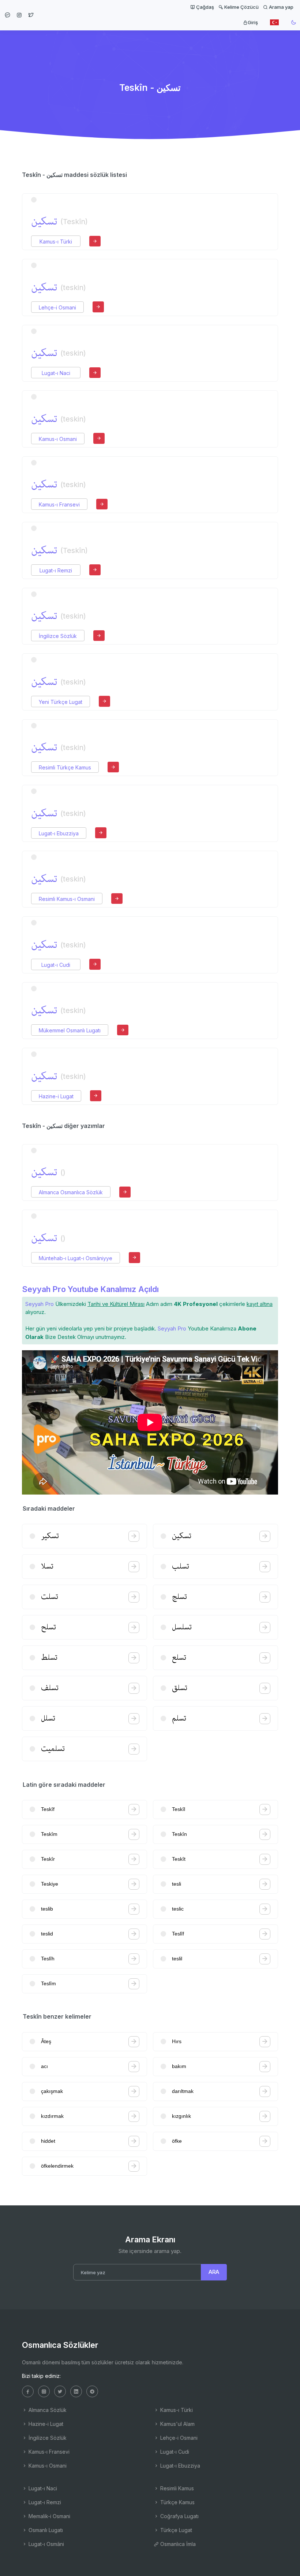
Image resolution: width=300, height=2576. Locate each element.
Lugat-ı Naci (56, 373)
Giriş (253, 22)
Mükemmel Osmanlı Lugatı (70, 1030)
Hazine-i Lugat (56, 1096)
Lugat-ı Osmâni (46, 2544)
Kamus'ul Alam (177, 2424)
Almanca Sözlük (47, 2410)
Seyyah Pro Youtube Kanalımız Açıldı (90, 1289)
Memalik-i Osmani (49, 2516)
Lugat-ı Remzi (56, 570)
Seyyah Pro (40, 1304)
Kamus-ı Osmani (58, 439)
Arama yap (281, 7)
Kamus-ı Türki (56, 242)
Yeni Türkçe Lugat (61, 702)
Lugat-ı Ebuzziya (59, 833)
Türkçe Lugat (175, 2530)
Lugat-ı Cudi (56, 965)
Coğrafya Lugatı (179, 2516)
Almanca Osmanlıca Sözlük (71, 1192)
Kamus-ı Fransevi (59, 504)
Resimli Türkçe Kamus (65, 767)
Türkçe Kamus (177, 2502)
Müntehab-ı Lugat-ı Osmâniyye (76, 1258)
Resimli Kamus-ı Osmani (67, 899)
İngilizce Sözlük (58, 636)
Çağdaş (205, 7)
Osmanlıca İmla (177, 2544)
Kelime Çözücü (241, 7)
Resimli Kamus (176, 2488)
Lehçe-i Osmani (57, 307)
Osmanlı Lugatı (45, 2530)
